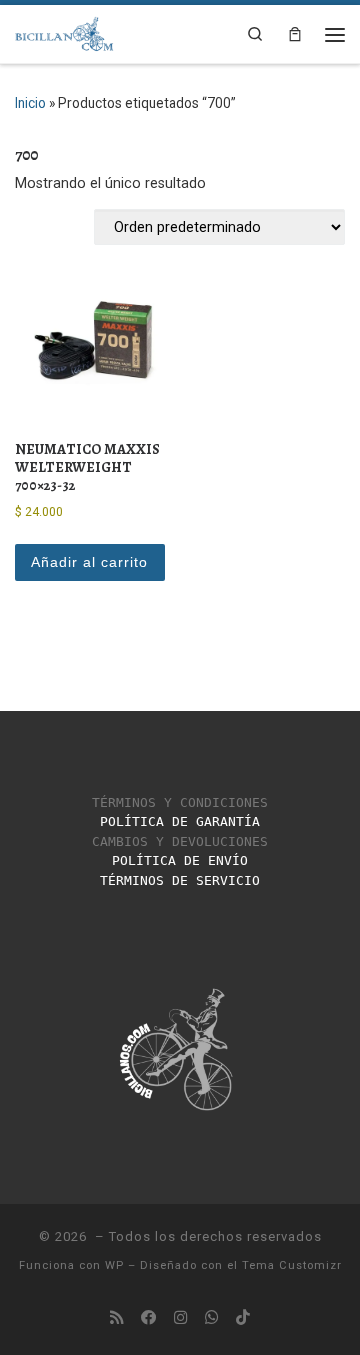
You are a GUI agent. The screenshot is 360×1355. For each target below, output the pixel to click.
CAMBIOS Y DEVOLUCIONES (180, 841)
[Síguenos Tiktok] (243, 1318)
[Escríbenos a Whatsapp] (212, 1318)
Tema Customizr (292, 1265)
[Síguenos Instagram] (181, 1318)
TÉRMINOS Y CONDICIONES (180, 802)
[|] (64, 31)
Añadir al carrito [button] (89, 562)
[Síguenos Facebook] (149, 1318)
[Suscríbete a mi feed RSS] (117, 1318)
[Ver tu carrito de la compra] (295, 34)
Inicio (30, 103)
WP (114, 1265)
